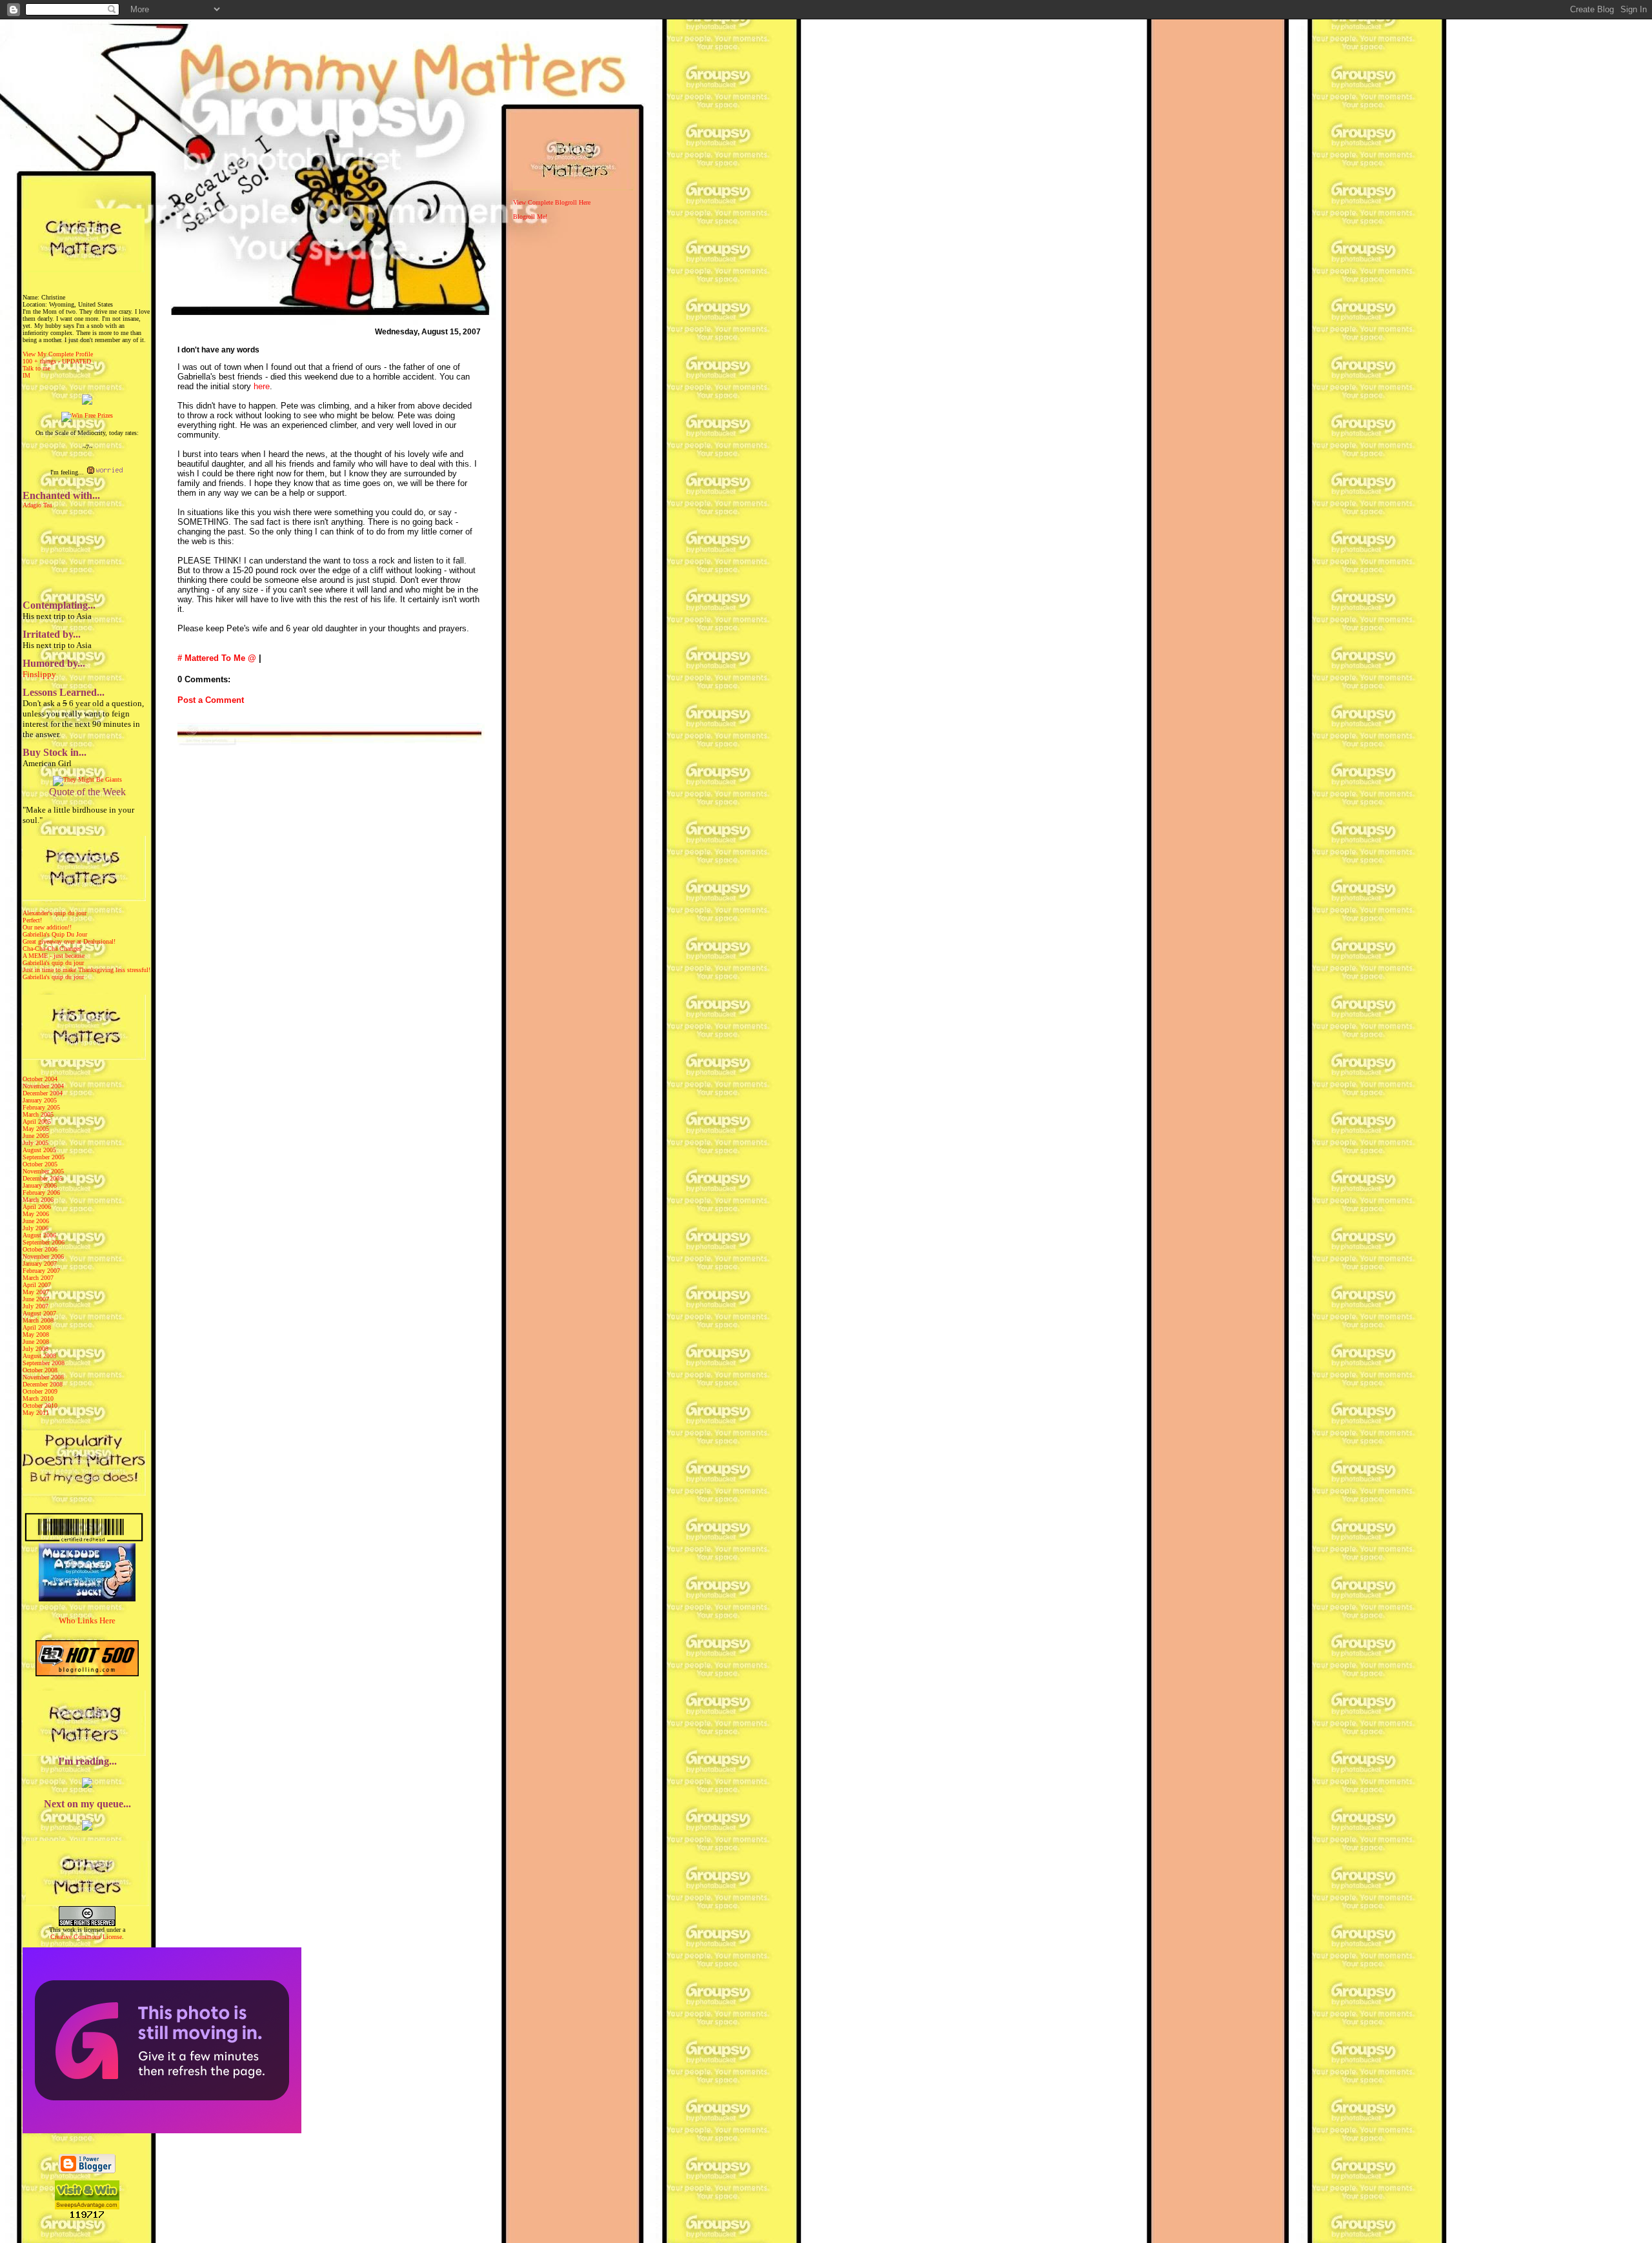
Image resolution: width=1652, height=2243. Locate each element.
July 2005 (35, 1143)
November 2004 (43, 1086)
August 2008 (39, 1356)
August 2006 (39, 1235)
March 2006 (38, 1200)
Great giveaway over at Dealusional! (69, 941)
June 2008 (36, 1342)
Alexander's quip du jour (55, 913)
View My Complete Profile (58, 354)
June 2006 (36, 1221)
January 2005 (40, 1100)
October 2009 (40, 1391)
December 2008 (43, 1384)
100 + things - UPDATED (57, 361)
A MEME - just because (54, 956)
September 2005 (44, 1157)
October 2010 (40, 1406)
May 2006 (36, 1214)
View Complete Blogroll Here (552, 202)
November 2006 (43, 1256)
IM (26, 375)
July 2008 (35, 1349)
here (262, 386)
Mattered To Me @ (220, 658)
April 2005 (37, 1121)
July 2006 (35, 1228)
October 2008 (40, 1370)
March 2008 (38, 1320)
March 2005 (38, 1114)
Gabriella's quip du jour (53, 963)
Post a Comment (211, 700)
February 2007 (41, 1271)
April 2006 (37, 1207)
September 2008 (44, 1363)
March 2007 (38, 1278)
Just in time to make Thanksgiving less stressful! (86, 970)
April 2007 (37, 1285)
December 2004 (43, 1093)
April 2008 (37, 1327)
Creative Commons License (86, 1937)
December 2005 (43, 1178)
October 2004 (40, 1079)
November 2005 (43, 1171)
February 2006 (41, 1193)
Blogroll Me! (530, 217)
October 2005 (40, 1164)
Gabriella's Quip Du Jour (55, 934)
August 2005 (39, 1150)
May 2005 (36, 1129)
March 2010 (38, 1398)
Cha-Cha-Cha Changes (52, 949)
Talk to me (36, 368)
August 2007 (39, 1313)
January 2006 (40, 1185)
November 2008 (43, 1377)
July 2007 (35, 1306)
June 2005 (36, 1136)
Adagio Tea (37, 505)
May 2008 (36, 1335)
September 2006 (44, 1242)
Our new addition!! (47, 927)
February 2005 (41, 1107)
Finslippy (39, 674)
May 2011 (36, 1413)
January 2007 (40, 1264)
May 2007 (36, 1292)
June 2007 (36, 1299)
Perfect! (32, 920)
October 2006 (40, 1249)
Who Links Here (87, 1620)
